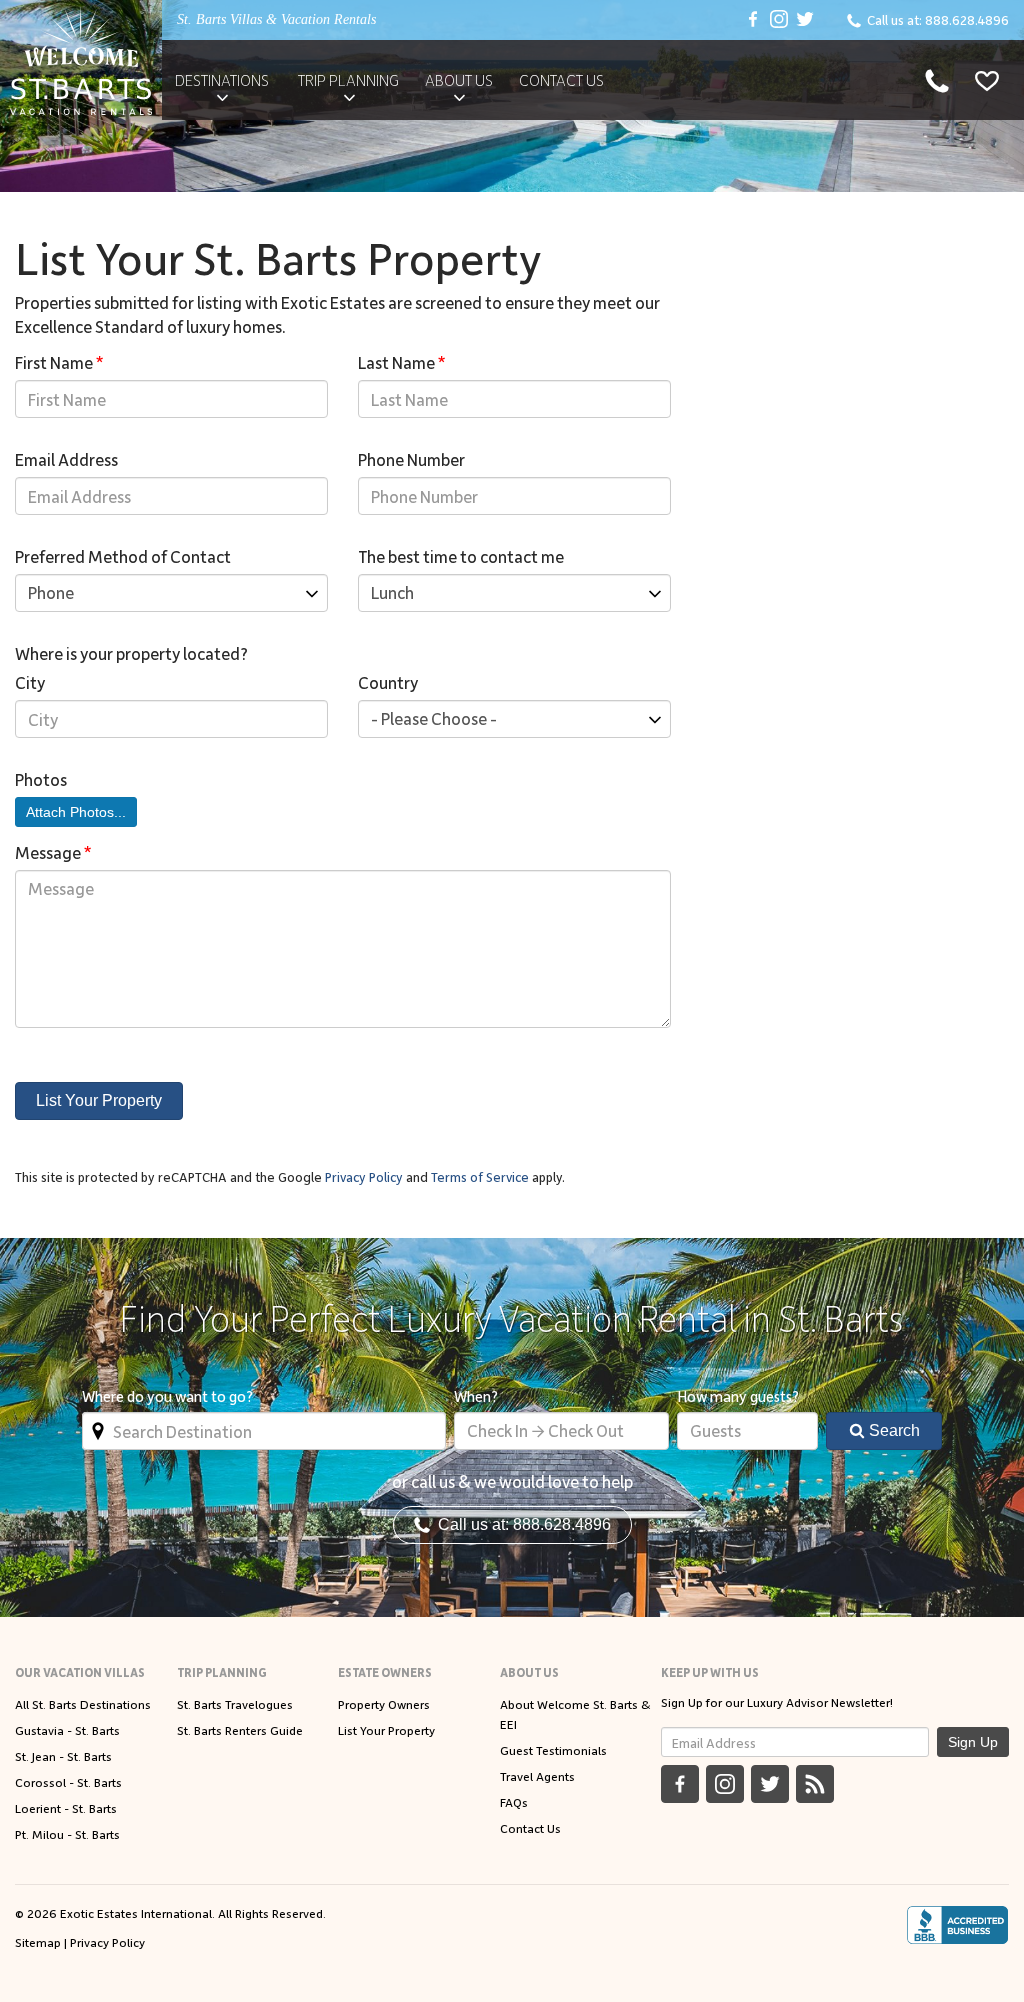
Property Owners (384, 1704)
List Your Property (99, 1100)
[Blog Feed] (815, 1784)
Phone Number (411, 459)
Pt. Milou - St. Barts (67, 1834)
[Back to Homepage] (81, 60)
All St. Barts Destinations (83, 1704)
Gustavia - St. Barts (67, 1730)
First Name (59, 362)
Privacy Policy (364, 1176)
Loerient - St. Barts (66, 1808)
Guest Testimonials (553, 1750)
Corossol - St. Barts (68, 1782)
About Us (459, 80)
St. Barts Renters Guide (240, 1730)
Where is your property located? (131, 653)
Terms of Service (480, 1176)
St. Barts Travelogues (235, 1704)
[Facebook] (753, 20)
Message (53, 852)
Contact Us (561, 80)
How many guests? (738, 1396)
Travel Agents (537, 1776)
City (30, 682)
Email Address (66, 459)
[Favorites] (987, 80)
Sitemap (38, 1942)
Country (388, 682)
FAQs (514, 1802)
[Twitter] (805, 20)
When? (476, 1396)
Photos (41, 779)
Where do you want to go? (167, 1396)
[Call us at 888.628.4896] (937, 80)
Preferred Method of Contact (123, 556)
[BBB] (957, 1925)
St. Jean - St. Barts (63, 1756)
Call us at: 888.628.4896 (520, 1524)
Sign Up (973, 1742)
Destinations (222, 80)
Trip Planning (348, 80)
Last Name (402, 362)
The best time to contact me (461, 556)
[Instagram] (779, 20)
